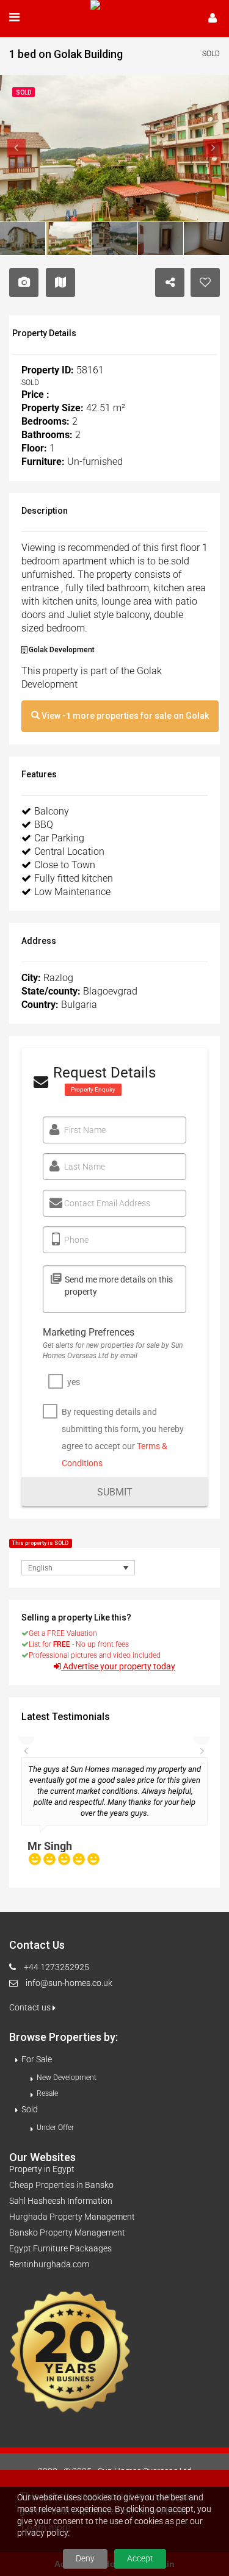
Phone (76, 1240)
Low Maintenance (72, 892)
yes (74, 1382)
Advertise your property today (119, 1667)
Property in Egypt (42, 2168)
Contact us (31, 2006)
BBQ (44, 825)
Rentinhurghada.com (49, 2263)
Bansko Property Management (67, 2231)
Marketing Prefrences (89, 1332)
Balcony (52, 811)
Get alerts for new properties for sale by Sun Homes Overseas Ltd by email (113, 1351)
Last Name (85, 1167)
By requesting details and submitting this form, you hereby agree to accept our (123, 1437)
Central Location (69, 851)
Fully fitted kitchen (74, 878)
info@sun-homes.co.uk (69, 1982)
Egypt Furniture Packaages (60, 2247)
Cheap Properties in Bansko (61, 2184)
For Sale (37, 2058)
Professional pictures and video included (95, 1655)
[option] (114, 1816)
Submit (115, 1492)
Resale (47, 2092)
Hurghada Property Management (72, 2215)
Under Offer (55, 2126)
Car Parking (59, 838)
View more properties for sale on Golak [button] (124, 716)
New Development (67, 2076)
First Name (85, 1130)
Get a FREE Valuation (63, 1633)
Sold (30, 2108)
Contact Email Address (107, 1203)
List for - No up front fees (79, 1644)
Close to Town (65, 865)
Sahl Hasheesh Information (61, 2200)
